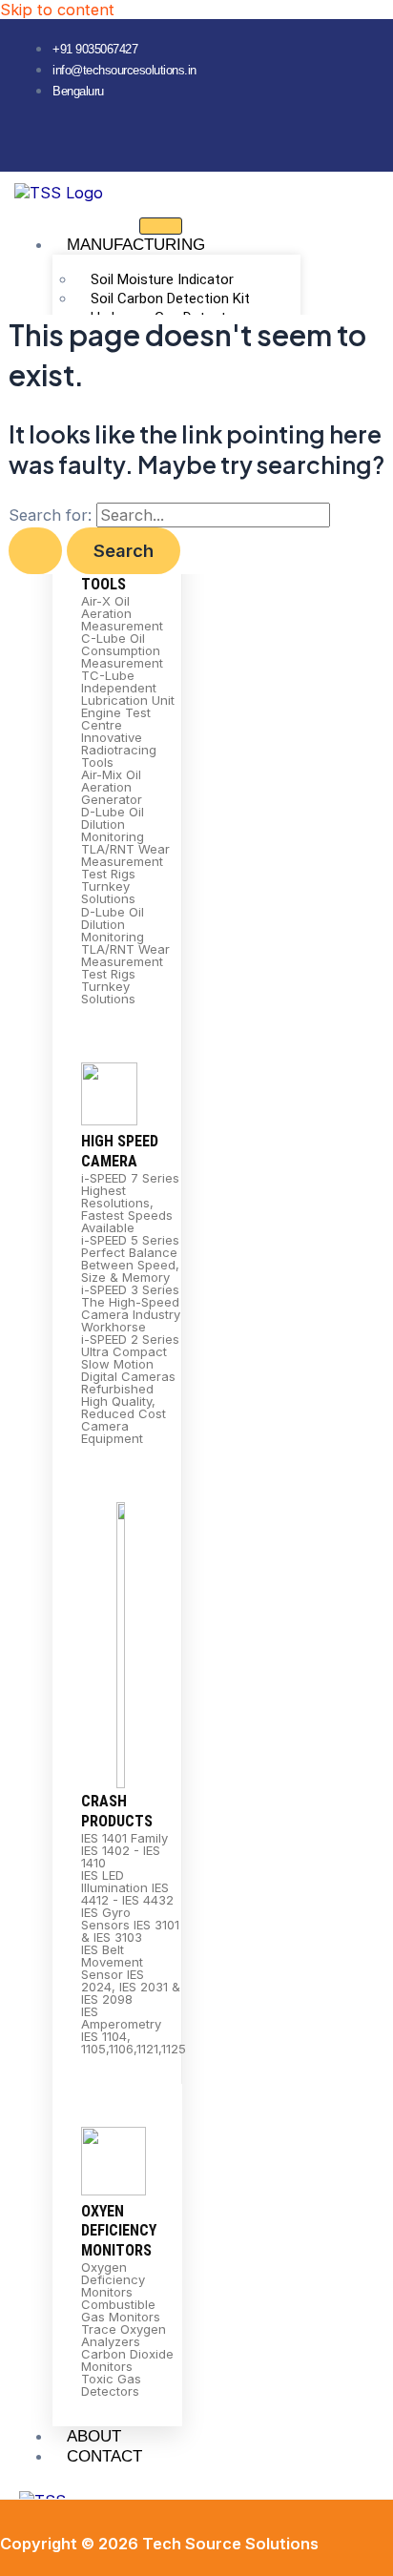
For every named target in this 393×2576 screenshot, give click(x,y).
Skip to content (57, 10)
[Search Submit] (35, 550)
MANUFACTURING (136, 245)
